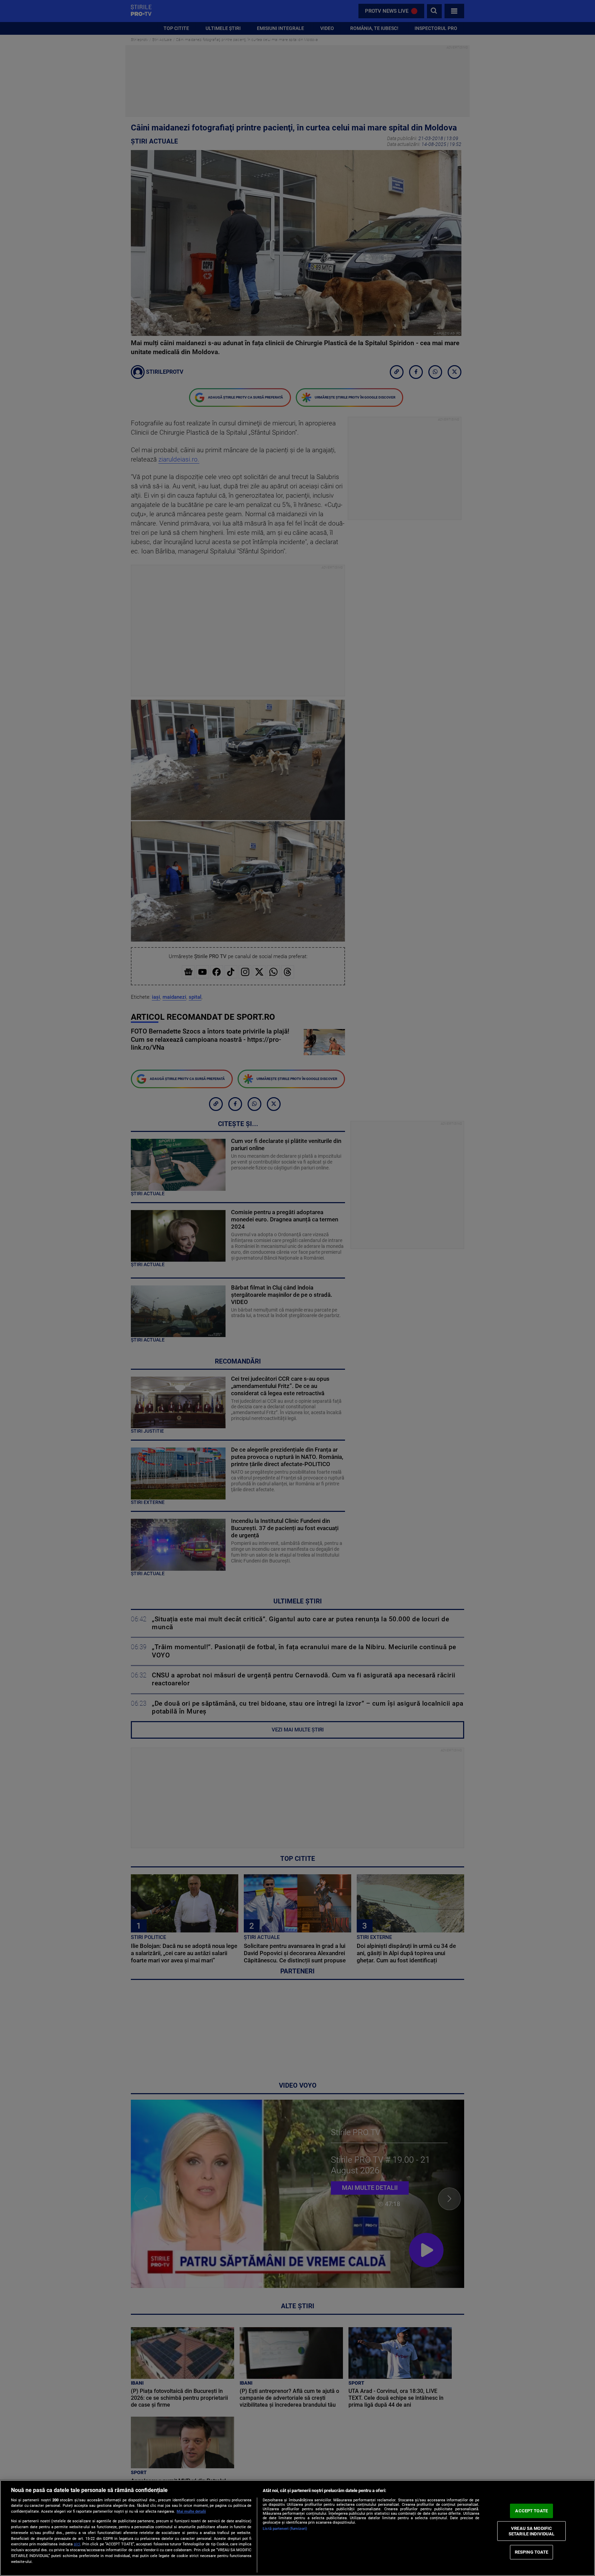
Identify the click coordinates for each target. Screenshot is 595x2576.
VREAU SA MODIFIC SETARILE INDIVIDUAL (531, 2531)
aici (77, 2544)
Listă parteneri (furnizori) (285, 2529)
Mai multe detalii (191, 2511)
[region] (297, 2528)
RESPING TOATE (532, 2552)
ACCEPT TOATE (531, 2511)
